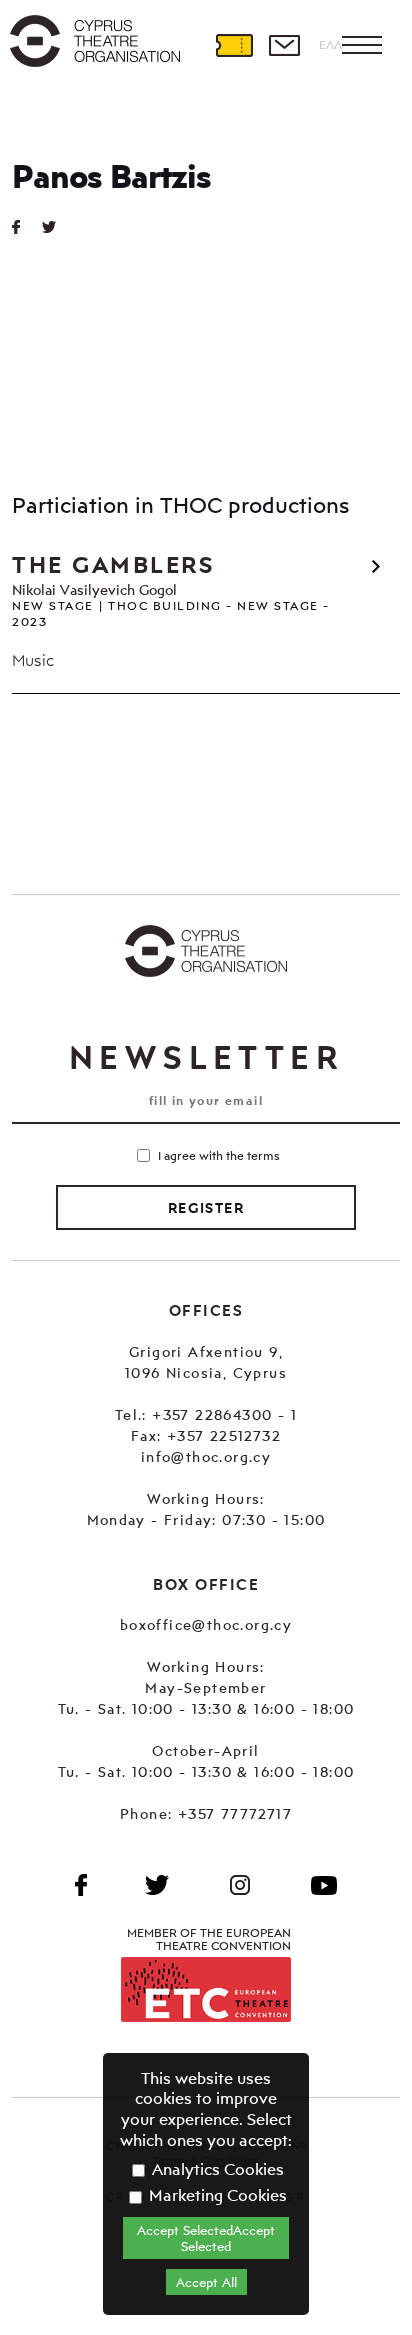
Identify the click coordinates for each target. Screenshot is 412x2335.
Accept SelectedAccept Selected (206, 2238)
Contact (284, 45)
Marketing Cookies (216, 2195)
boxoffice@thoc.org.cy (206, 1624)
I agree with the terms (219, 1155)
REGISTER (206, 1208)
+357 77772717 (235, 1813)
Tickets (234, 45)
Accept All (206, 2282)
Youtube (324, 1885)
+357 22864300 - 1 (224, 1414)
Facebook (81, 1885)
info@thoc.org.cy (206, 1456)
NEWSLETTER (206, 1057)
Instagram (240, 1885)
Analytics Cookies (216, 2169)
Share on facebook (27, 227)
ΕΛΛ (330, 44)
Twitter (57, 227)
